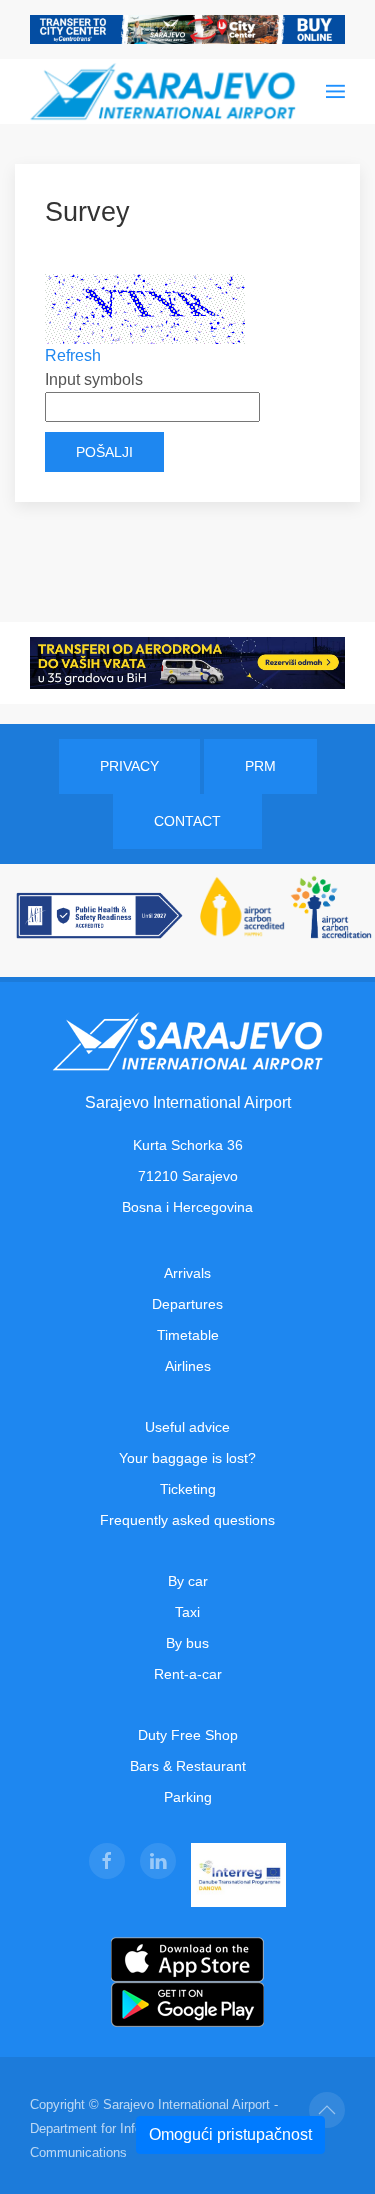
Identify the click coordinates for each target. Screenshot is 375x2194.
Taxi (187, 1612)
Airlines (188, 1366)
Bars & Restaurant (188, 1766)
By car (188, 1581)
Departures (187, 1304)
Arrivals (187, 1273)
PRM (260, 766)
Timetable (188, 1335)
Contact (187, 821)
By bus (187, 1643)
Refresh (73, 355)
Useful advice (187, 1427)
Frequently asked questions (187, 1520)
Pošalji (104, 452)
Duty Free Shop (188, 1735)
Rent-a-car (188, 1674)
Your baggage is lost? (187, 1458)
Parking (188, 1797)
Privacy (129, 766)
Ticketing (188, 1489)
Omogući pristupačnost (230, 2134)
